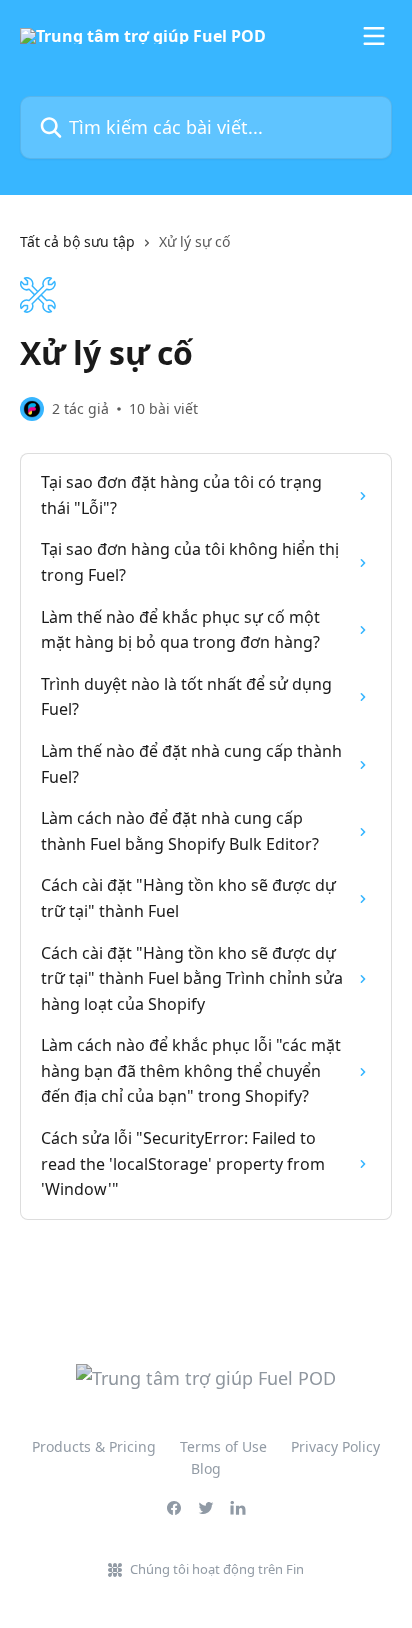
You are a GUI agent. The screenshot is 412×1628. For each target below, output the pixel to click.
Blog (206, 1468)
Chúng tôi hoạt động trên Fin (217, 1569)
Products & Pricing (94, 1446)
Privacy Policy (335, 1446)
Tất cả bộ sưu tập (77, 241)
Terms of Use (223, 1446)
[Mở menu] (374, 36)
